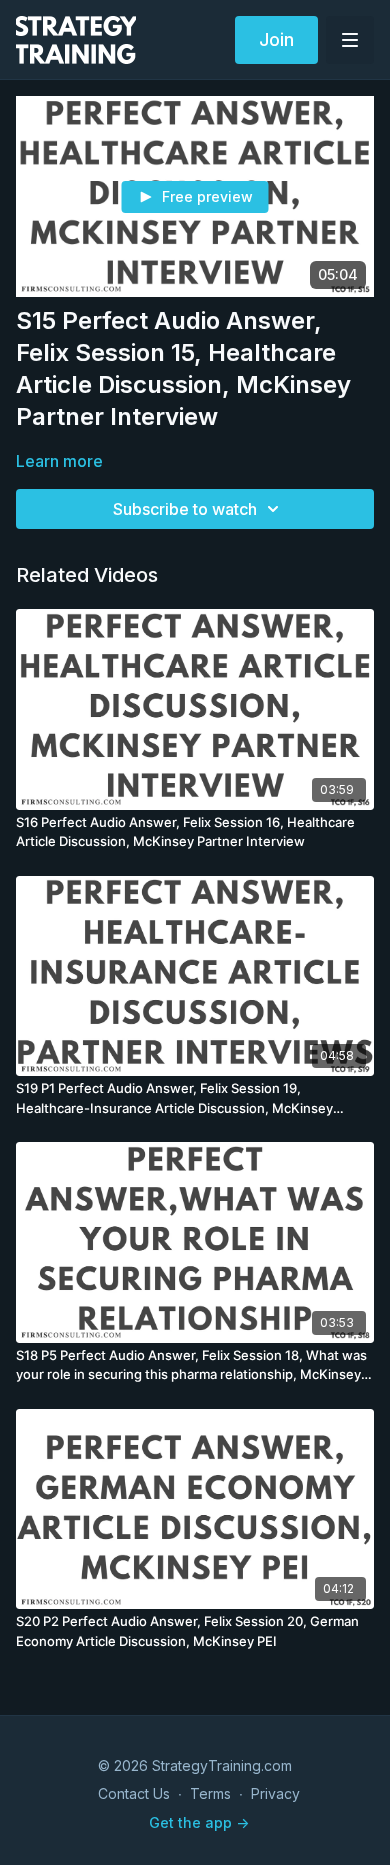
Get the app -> (199, 1822)
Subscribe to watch (185, 509)
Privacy (275, 1793)
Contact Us (134, 1793)
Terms (210, 1793)
